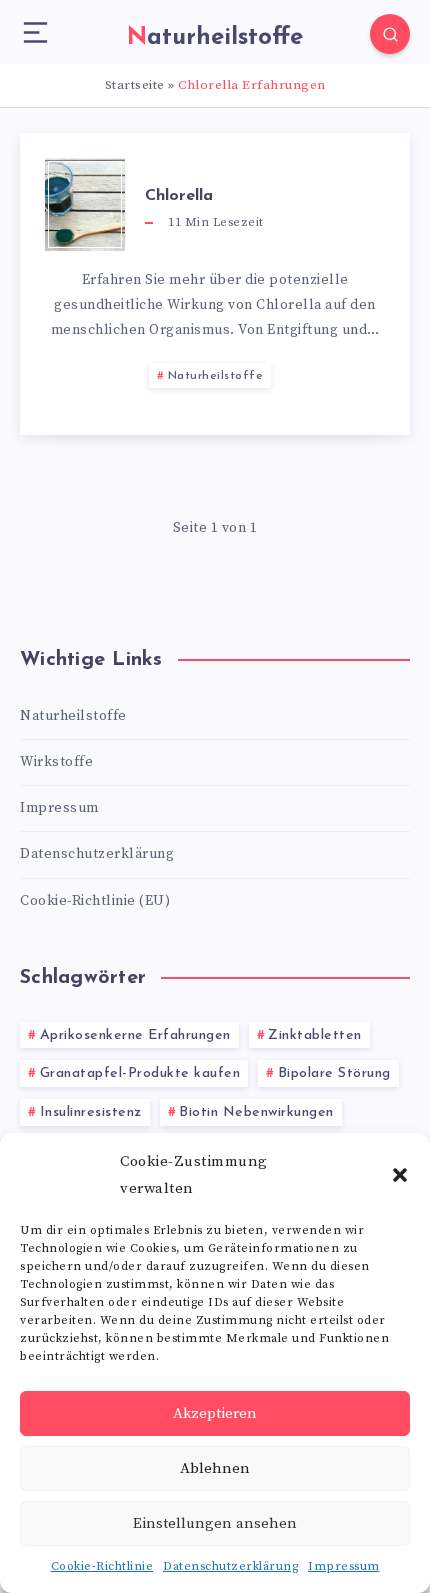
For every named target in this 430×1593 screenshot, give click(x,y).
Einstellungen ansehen (215, 1523)
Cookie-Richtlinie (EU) (95, 901)
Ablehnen (215, 1468)
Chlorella (179, 196)
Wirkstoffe (56, 762)
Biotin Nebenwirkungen (256, 1112)
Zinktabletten (315, 1035)
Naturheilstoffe (216, 376)
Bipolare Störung (334, 1073)
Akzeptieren (215, 1413)
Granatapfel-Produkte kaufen (140, 1073)
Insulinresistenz (91, 1112)
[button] (400, 1175)
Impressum (344, 1566)
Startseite (135, 85)
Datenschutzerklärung (230, 1566)
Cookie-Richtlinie (102, 1566)
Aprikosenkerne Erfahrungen (135, 1035)
